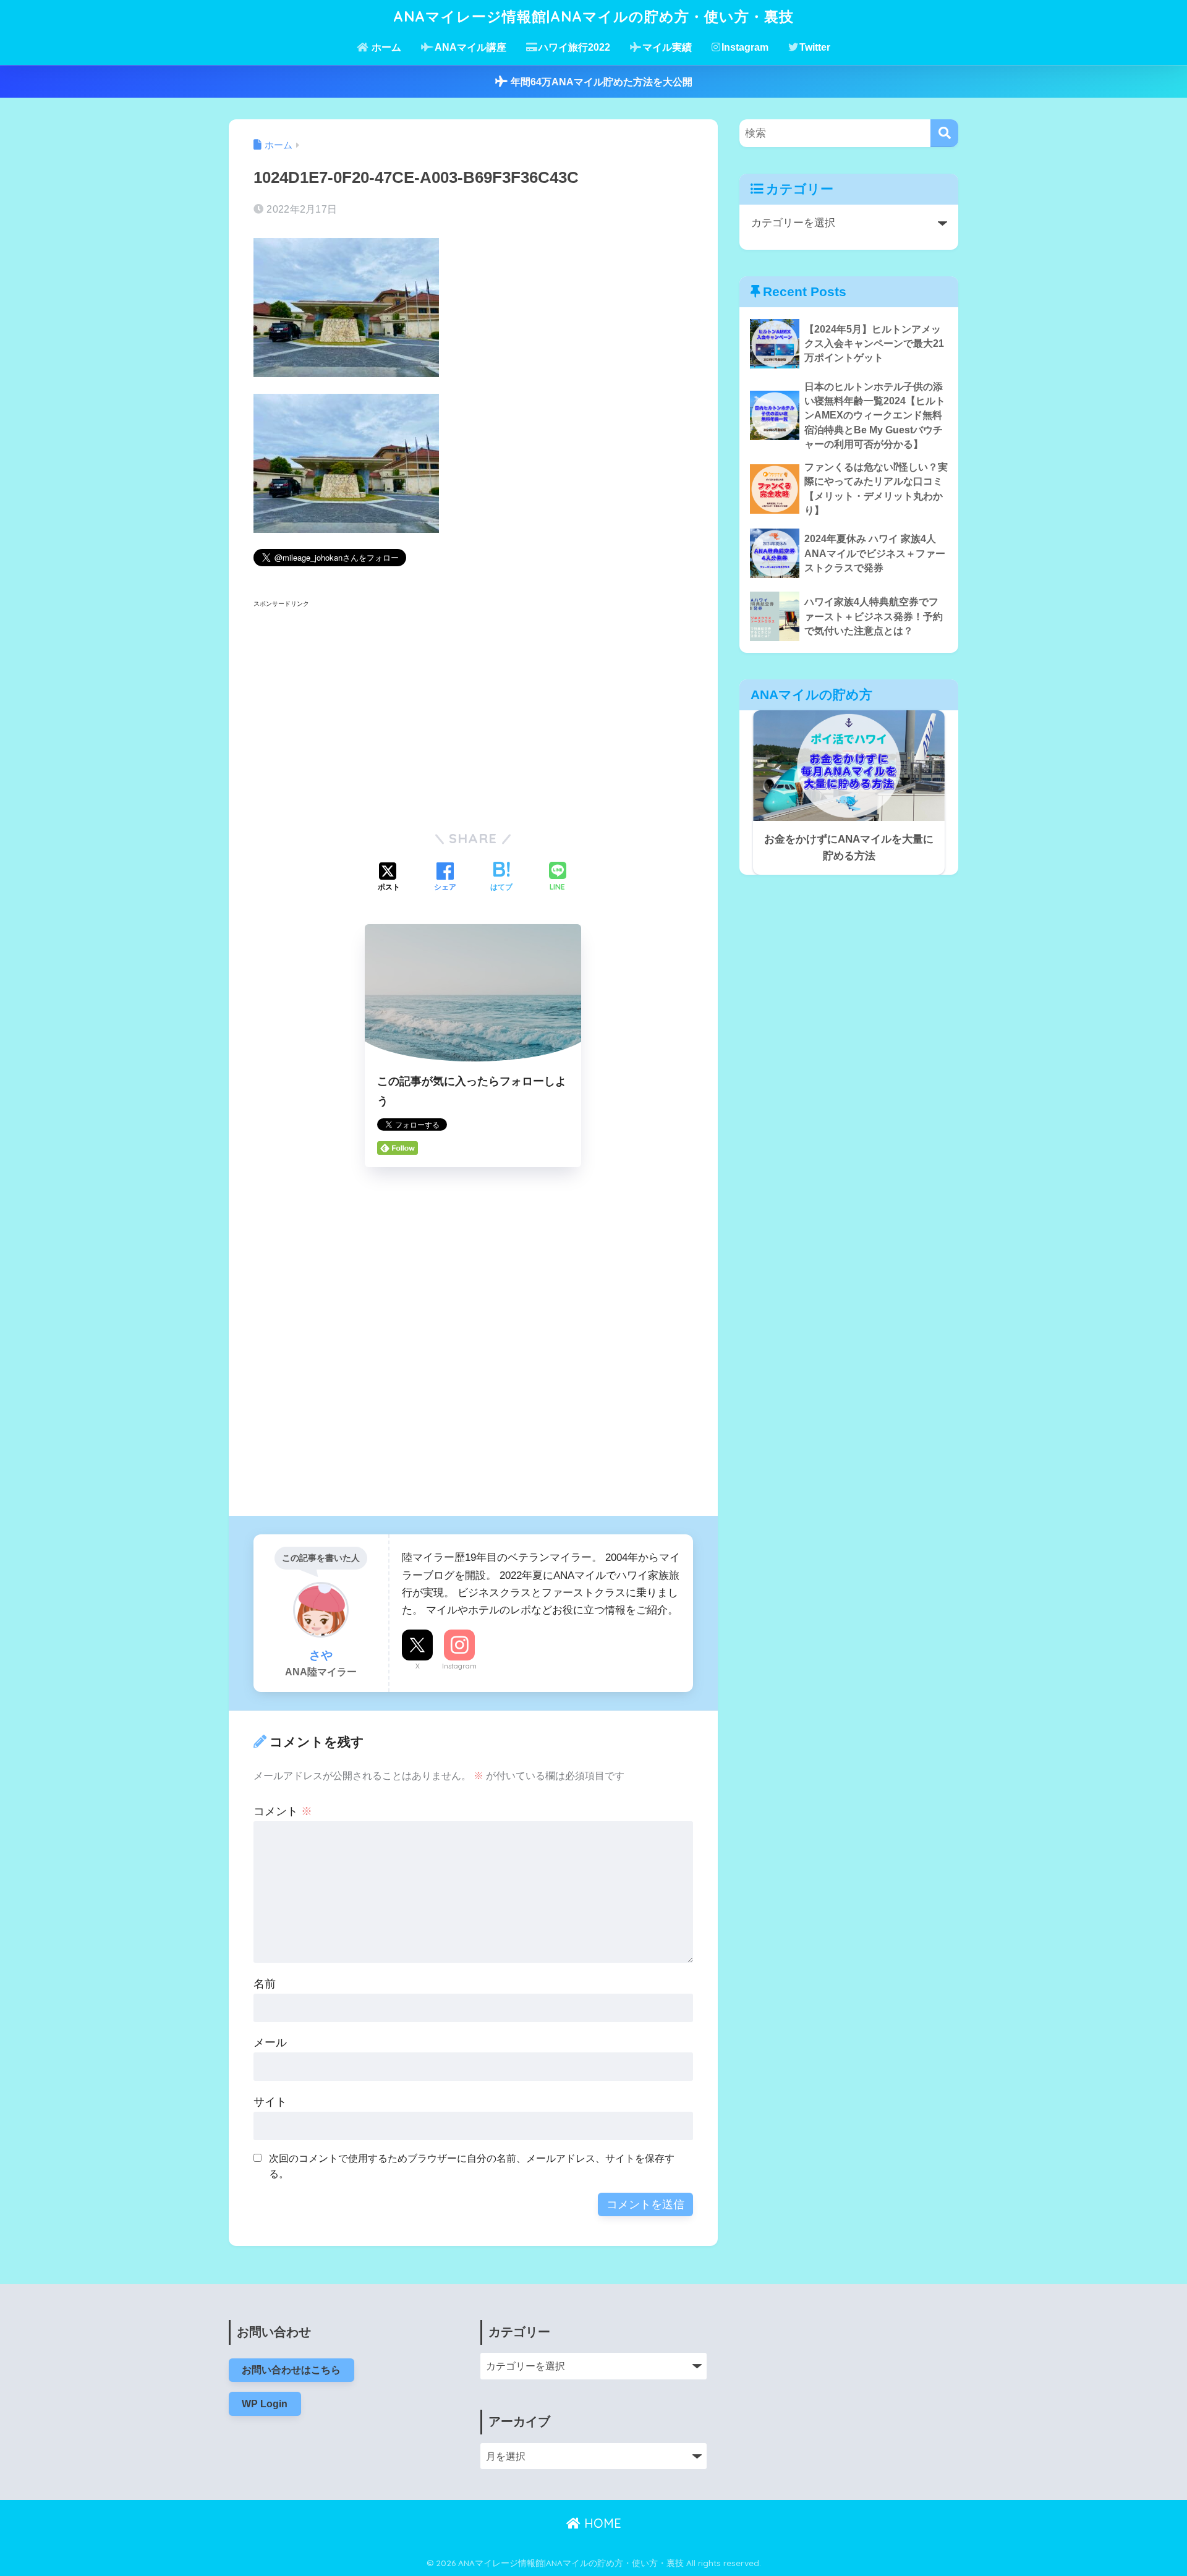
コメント (283, 1811)
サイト (270, 2102)
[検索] (944, 133)
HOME (601, 2523)
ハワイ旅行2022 (574, 47)
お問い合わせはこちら (291, 2370)
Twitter (815, 47)
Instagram (745, 47)
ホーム (385, 47)
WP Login (265, 2404)
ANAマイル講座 (470, 47)
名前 (265, 1984)
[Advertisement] (357, 715)
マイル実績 (667, 47)
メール (270, 2043)
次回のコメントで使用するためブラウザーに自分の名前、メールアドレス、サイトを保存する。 (472, 2166)
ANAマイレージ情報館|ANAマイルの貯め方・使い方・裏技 (593, 16)
